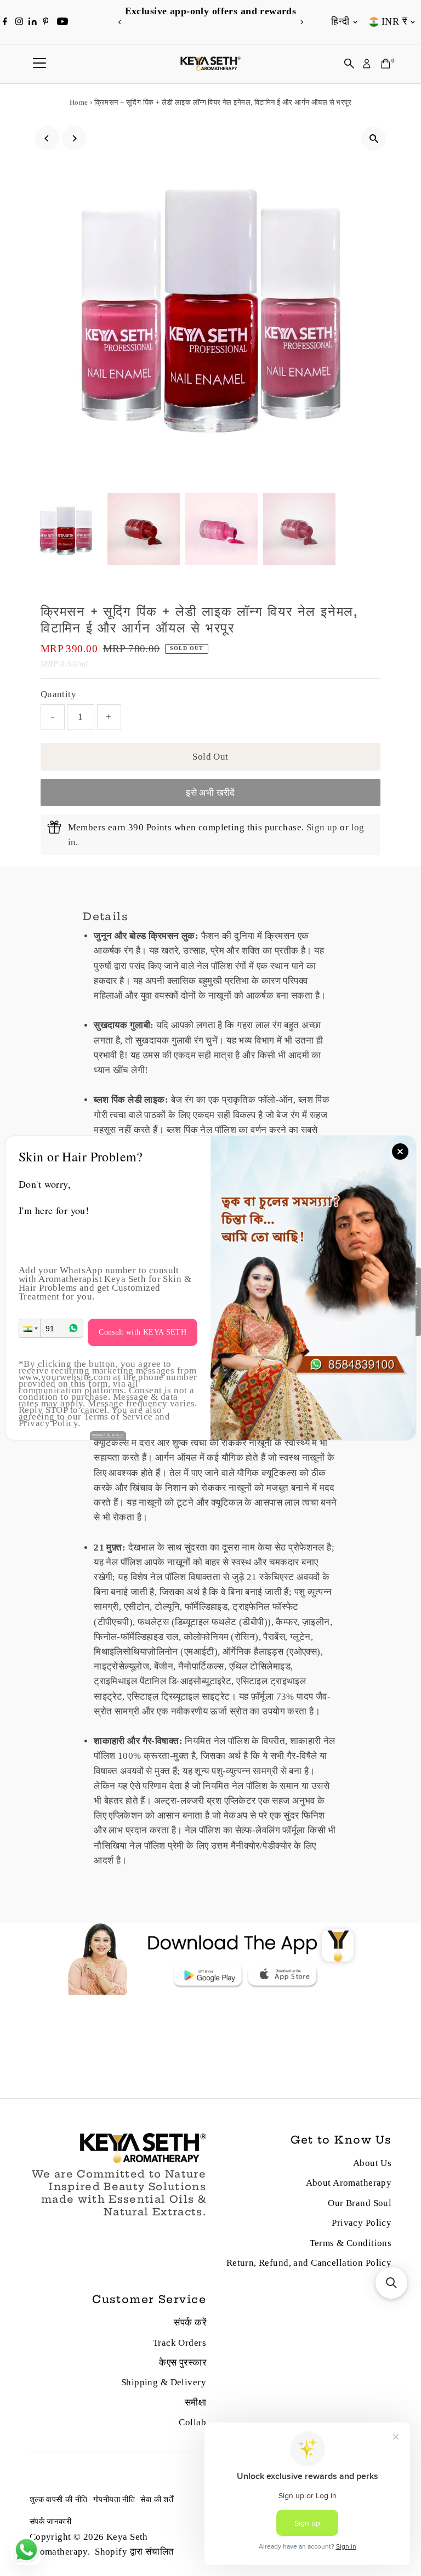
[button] (30, 1328)
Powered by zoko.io (108, 1435)
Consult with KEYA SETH (143, 1332)
